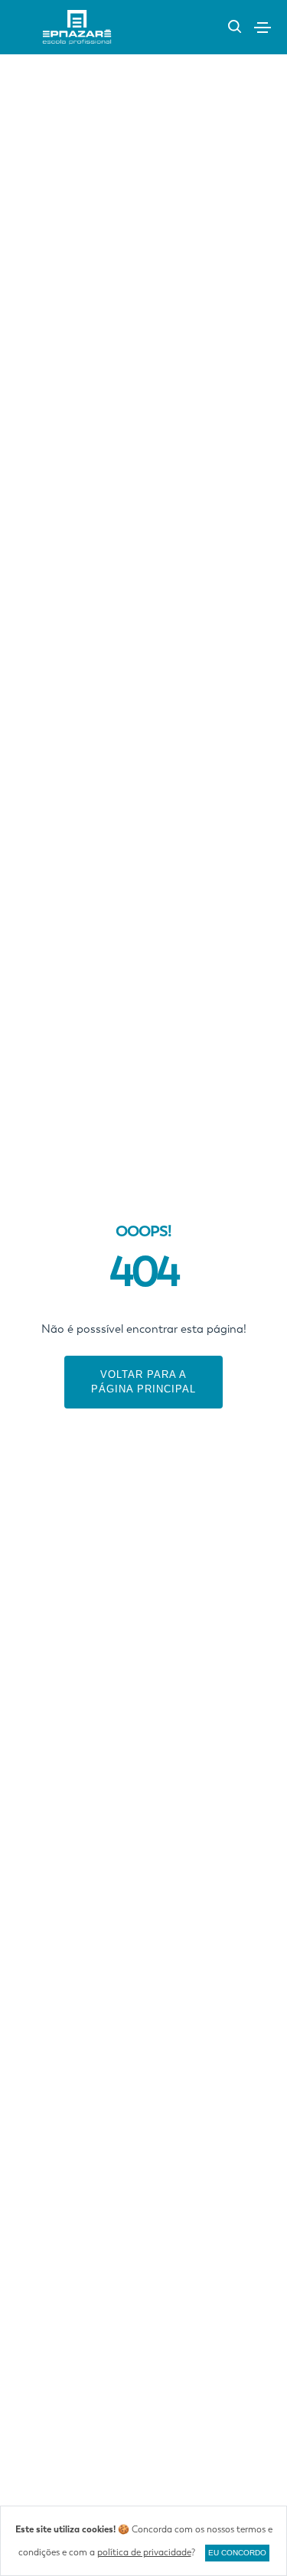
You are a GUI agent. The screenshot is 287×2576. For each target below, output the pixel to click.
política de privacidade (144, 2552)
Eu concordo (237, 2553)
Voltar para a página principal (143, 1382)
